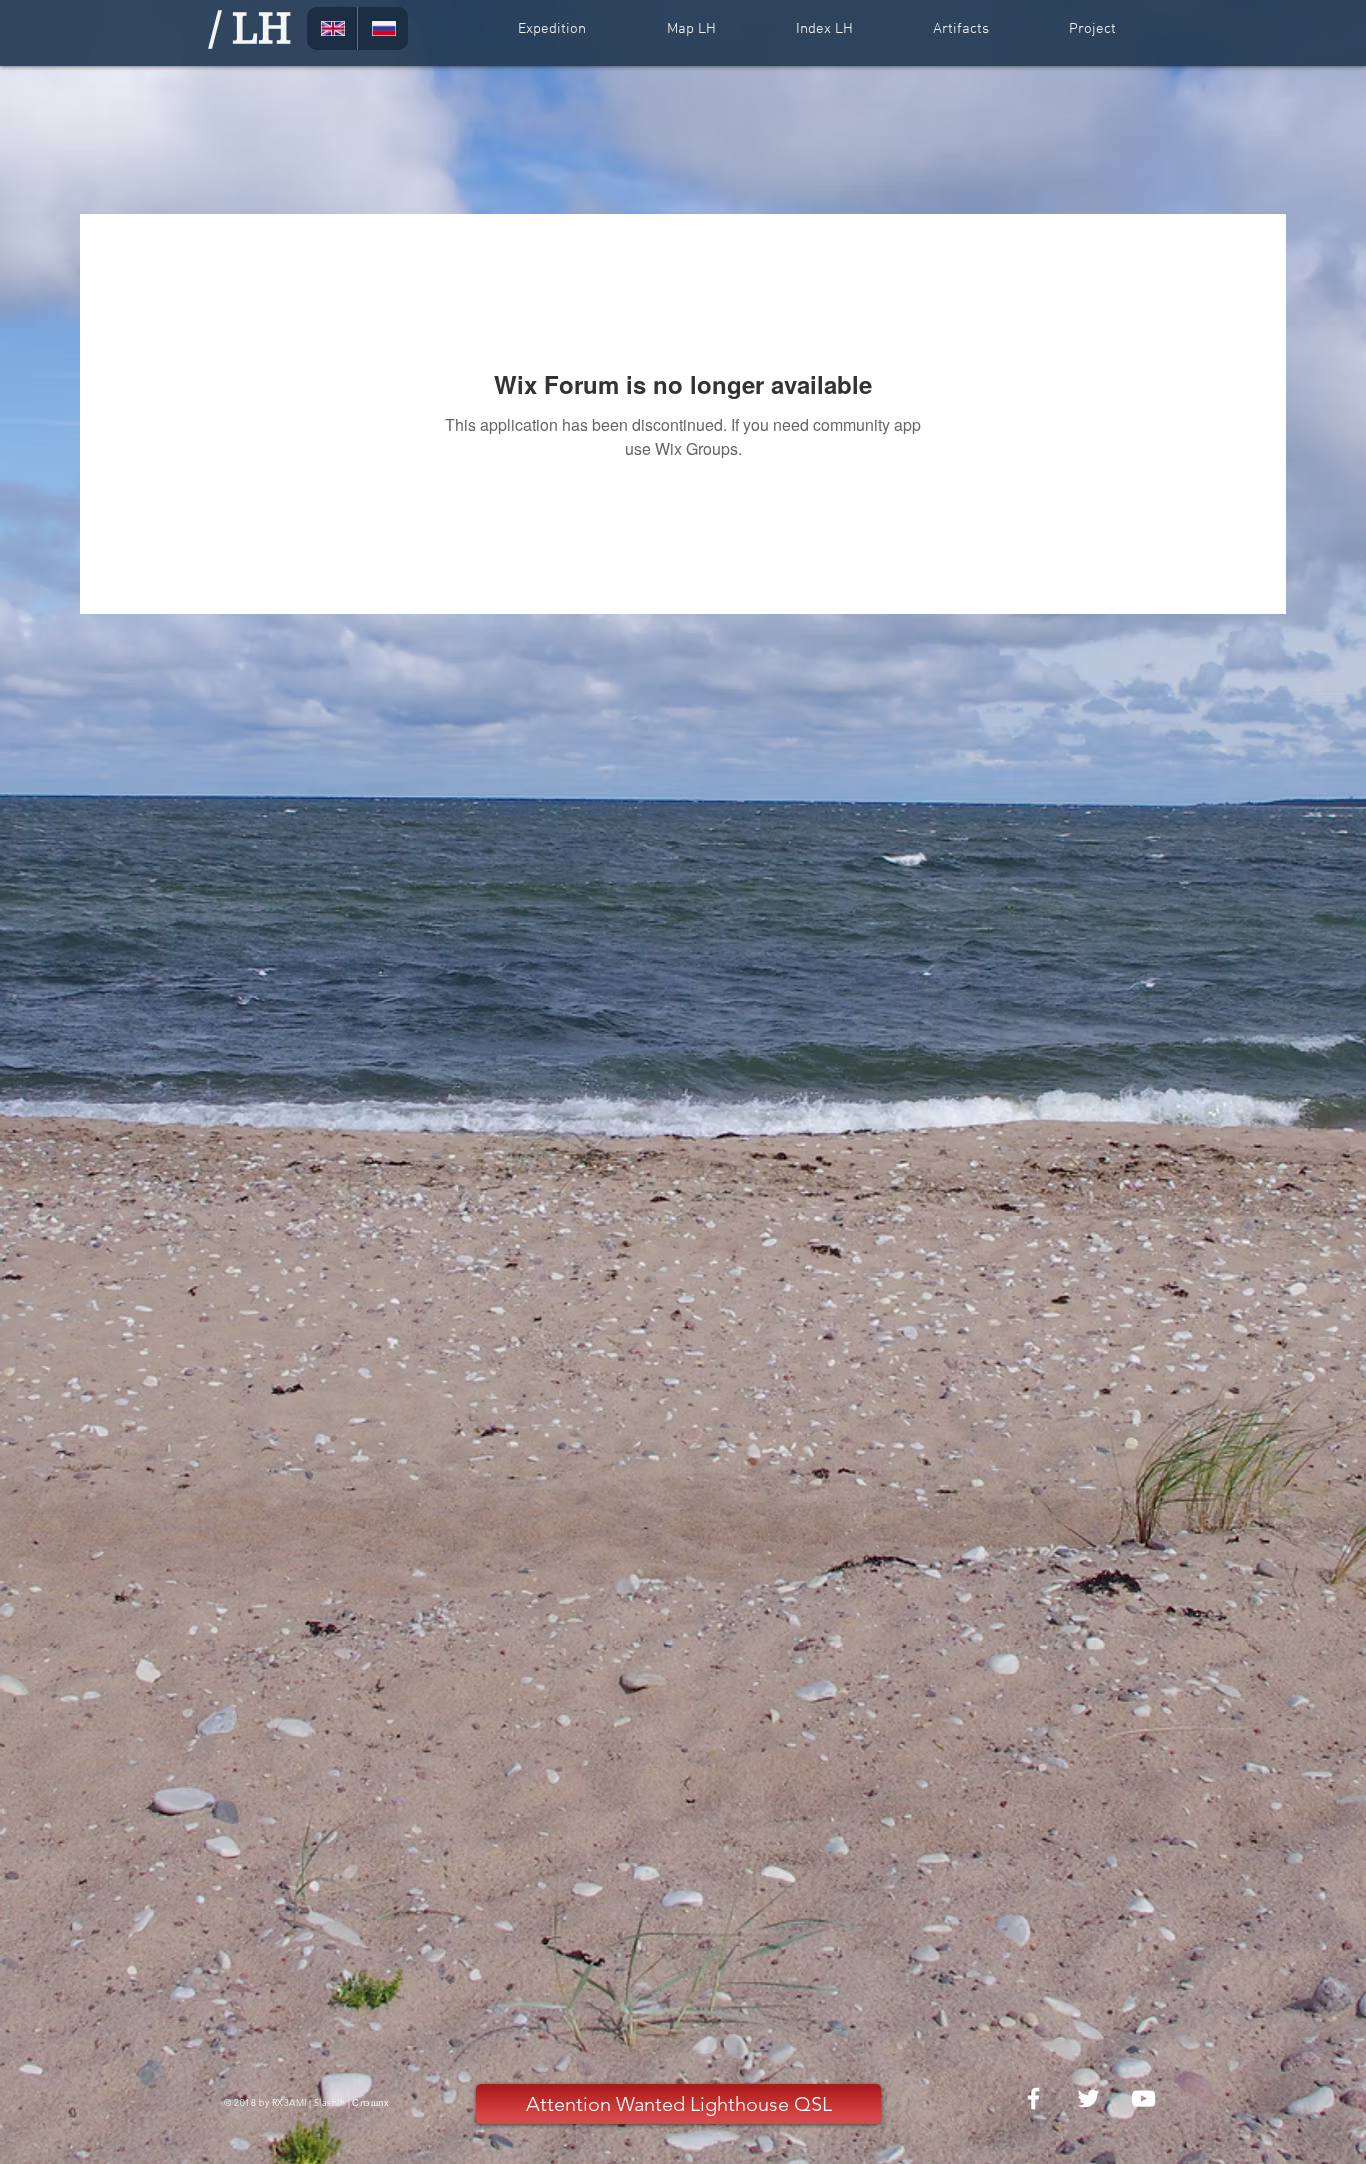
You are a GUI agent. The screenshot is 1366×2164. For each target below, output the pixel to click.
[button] (551, 29)
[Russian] (382, 28)
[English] (332, 28)
